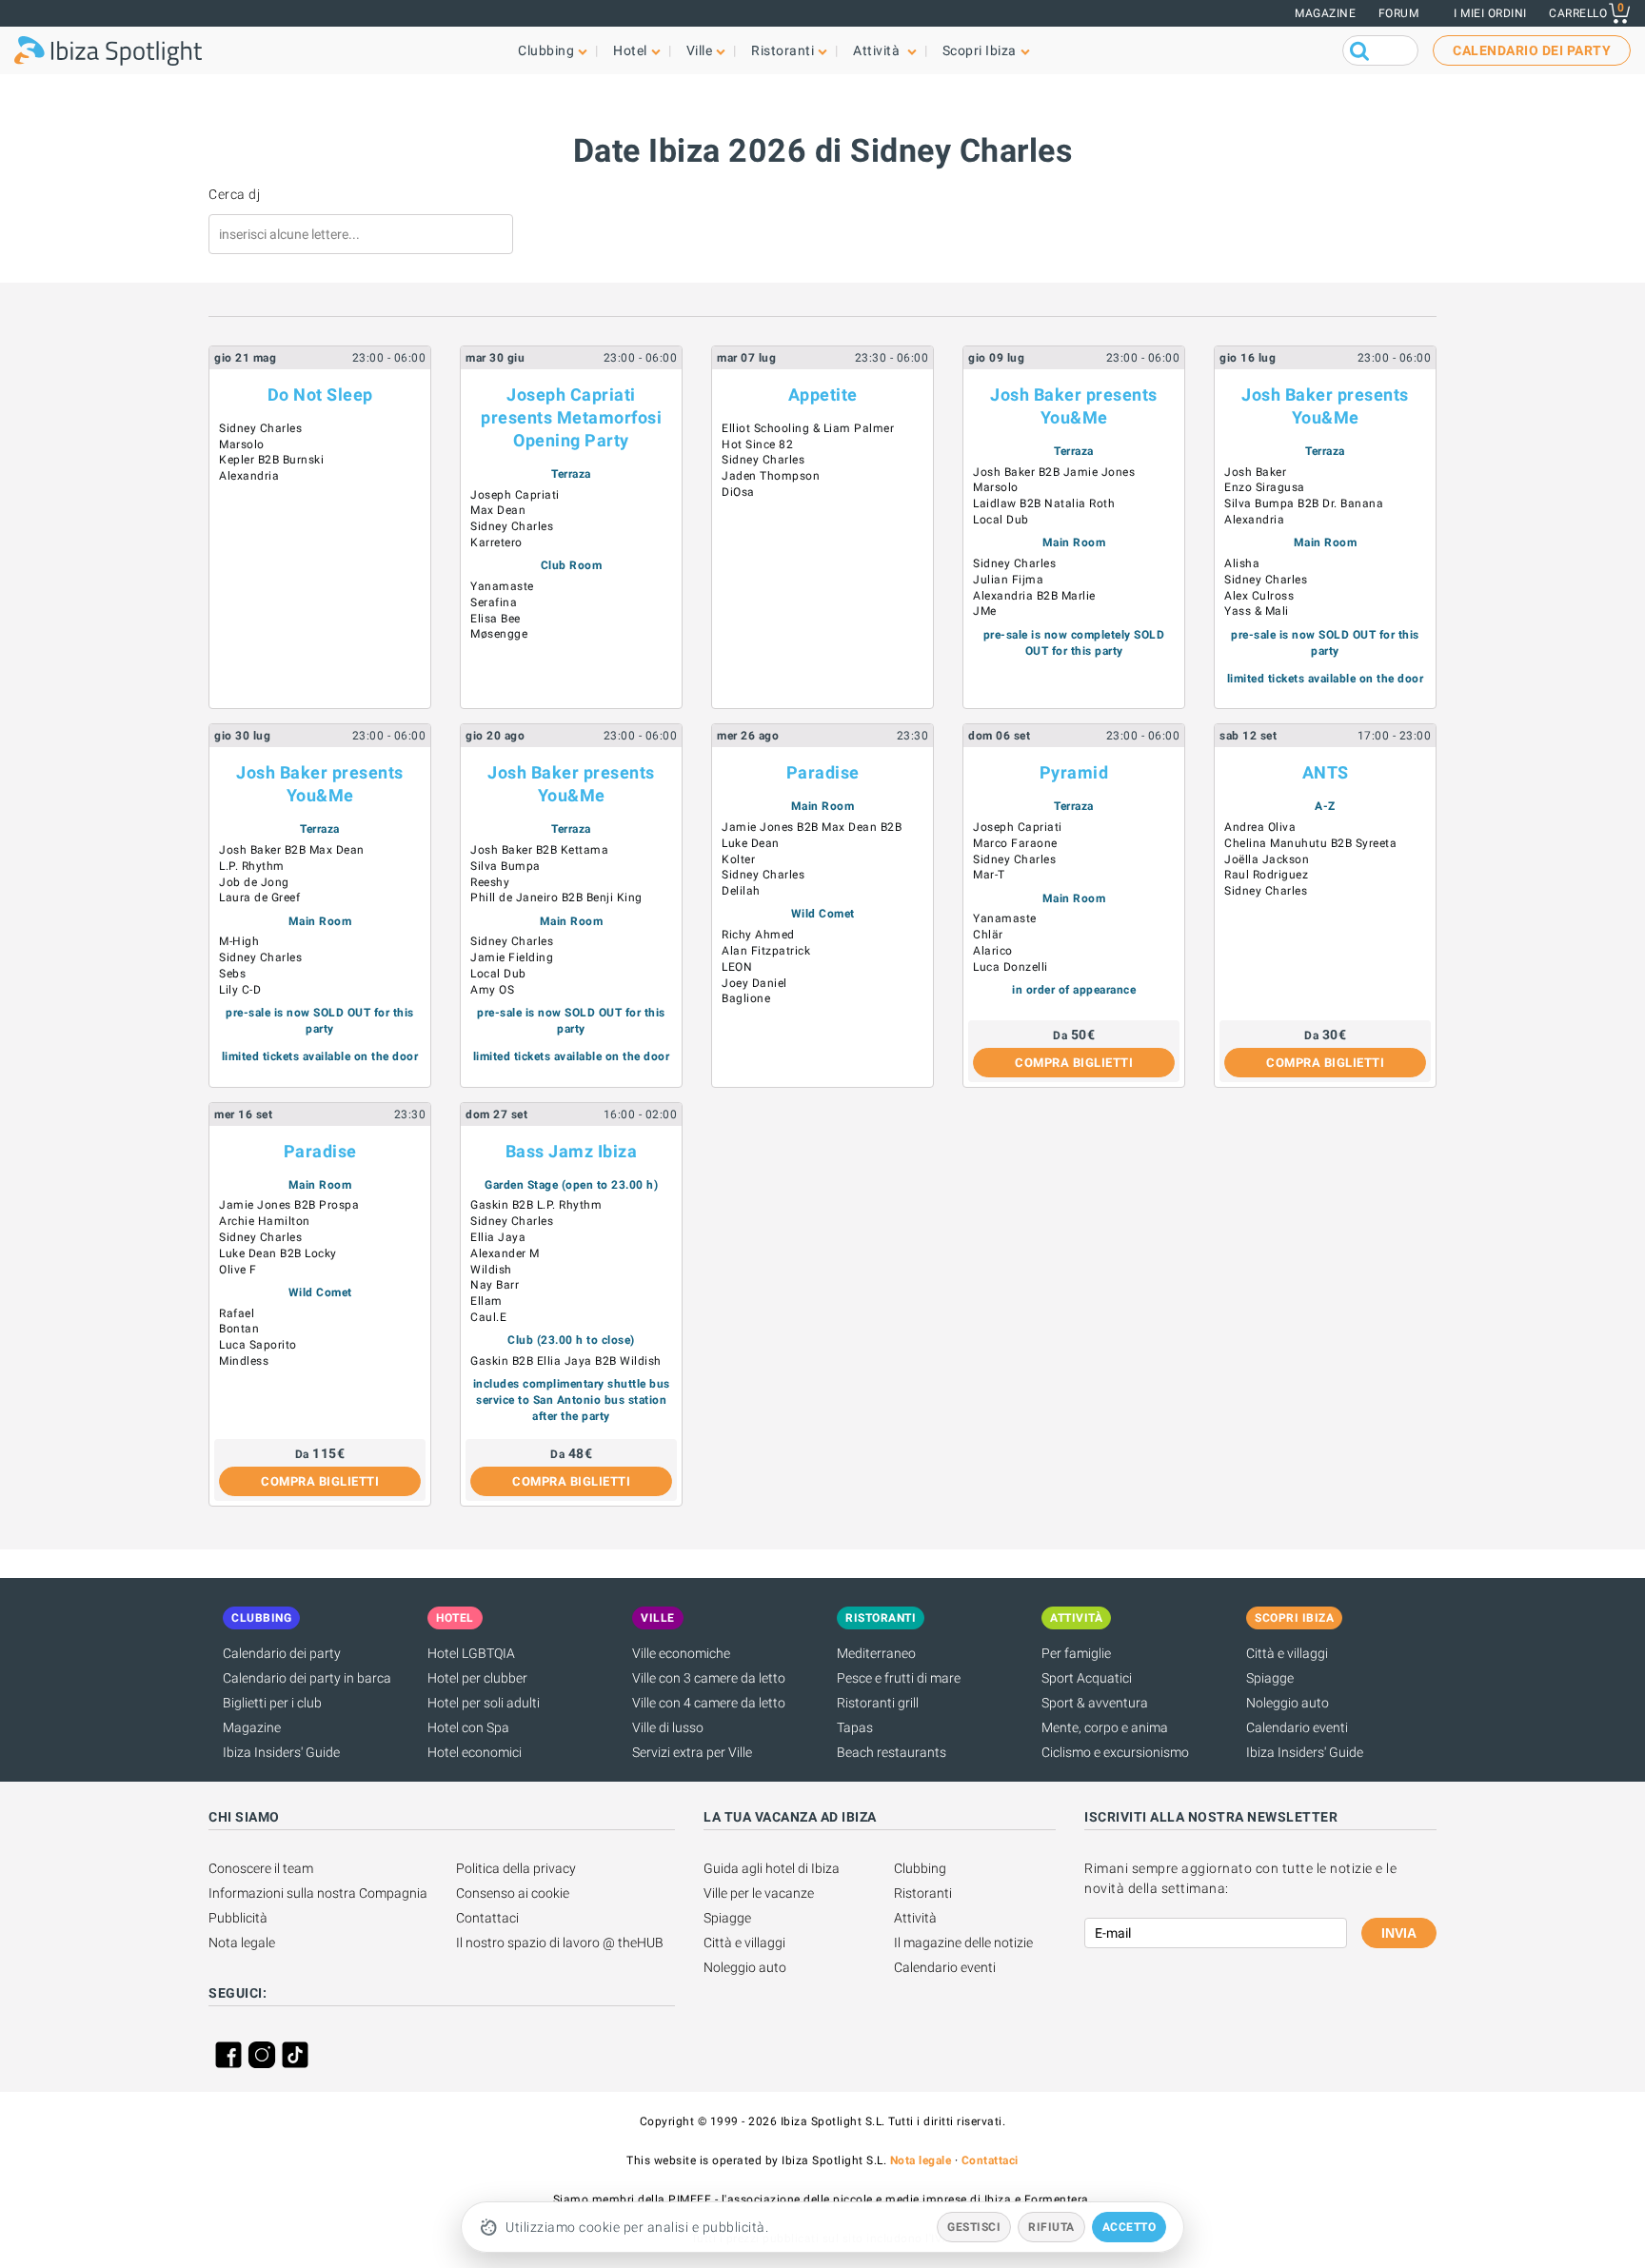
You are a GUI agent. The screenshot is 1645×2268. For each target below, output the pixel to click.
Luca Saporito (258, 1345)
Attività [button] (878, 50)
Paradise (823, 772)
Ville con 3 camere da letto (709, 1678)
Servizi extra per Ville (692, 1752)
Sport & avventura (1095, 1703)
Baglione (746, 998)
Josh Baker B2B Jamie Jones (1054, 472)
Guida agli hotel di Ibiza (772, 1868)
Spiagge (1270, 1678)
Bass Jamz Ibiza (572, 1151)
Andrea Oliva (1260, 827)
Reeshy (490, 882)
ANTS (1326, 772)
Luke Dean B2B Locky (278, 1253)
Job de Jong (254, 882)
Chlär (988, 935)
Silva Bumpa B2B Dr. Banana (1304, 503)
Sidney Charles (260, 428)
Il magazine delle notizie (963, 1943)
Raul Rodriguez (1266, 875)
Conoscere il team (261, 1868)
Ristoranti (923, 1893)
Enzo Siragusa (1265, 487)
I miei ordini (1490, 13)
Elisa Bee (495, 619)
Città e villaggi (1287, 1653)
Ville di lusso (668, 1727)
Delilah (741, 891)
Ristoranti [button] (783, 50)
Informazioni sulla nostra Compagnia (318, 1893)
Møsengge (499, 634)
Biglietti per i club (272, 1703)
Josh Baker (1255, 472)
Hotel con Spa (468, 1727)
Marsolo (242, 444)
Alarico (993, 951)
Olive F (238, 1270)
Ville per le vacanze (759, 1893)
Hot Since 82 (757, 444)
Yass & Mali (1257, 611)
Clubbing (920, 1868)
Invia (1399, 1933)
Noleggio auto (1288, 1703)
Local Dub (1001, 520)
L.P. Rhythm (252, 866)
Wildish (491, 1270)
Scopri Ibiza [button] (980, 50)
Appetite (823, 394)
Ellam (486, 1301)
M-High (239, 941)
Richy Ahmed (758, 935)
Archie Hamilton (265, 1221)
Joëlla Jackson (1267, 859)
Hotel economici (475, 1752)
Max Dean (498, 510)
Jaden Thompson (771, 476)
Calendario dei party (282, 1653)
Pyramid (1074, 772)
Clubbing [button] (546, 50)
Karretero (496, 542)
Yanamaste (502, 586)
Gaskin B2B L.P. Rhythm (536, 1205)
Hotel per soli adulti (484, 1703)
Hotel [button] (630, 50)
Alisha (1242, 563)
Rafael (237, 1313)
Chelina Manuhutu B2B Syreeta (1310, 843)
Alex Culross (1259, 596)
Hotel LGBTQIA (471, 1653)
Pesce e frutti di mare (899, 1678)
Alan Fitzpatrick (766, 951)
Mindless (244, 1361)
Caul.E (488, 1317)
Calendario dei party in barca (307, 1678)
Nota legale (242, 1943)
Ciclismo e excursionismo (1115, 1752)
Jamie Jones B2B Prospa (289, 1205)
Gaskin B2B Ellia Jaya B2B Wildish (566, 1361)
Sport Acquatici (1087, 1678)
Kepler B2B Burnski (271, 460)
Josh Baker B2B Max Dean (292, 850)
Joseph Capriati (515, 495)
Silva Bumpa (505, 866)
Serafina (494, 602)
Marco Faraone (1015, 843)
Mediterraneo (876, 1653)
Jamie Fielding (512, 957)
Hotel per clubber (477, 1678)
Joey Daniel (754, 983)
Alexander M (505, 1253)
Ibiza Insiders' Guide (281, 1752)
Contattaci (487, 1918)
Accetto (1130, 2227)
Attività (915, 1918)
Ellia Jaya (498, 1237)
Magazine (1325, 13)
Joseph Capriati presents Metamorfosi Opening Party (571, 417)
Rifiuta (1051, 2227)
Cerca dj (234, 194)
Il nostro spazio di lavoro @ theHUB (560, 1943)
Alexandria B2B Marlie (1034, 596)
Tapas (855, 1727)
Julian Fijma (1008, 580)
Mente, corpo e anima (1105, 1727)
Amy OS (492, 990)
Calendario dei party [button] (1532, 50)
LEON (737, 967)
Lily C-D (240, 990)
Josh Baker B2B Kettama (539, 850)
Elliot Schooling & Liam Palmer (808, 428)
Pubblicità (238, 1918)
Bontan (239, 1329)
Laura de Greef (259, 897)
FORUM (1399, 13)
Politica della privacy (516, 1868)
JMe (985, 611)
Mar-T (989, 875)
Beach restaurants (892, 1752)
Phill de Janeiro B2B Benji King (556, 897)
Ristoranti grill (878, 1703)
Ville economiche (681, 1653)
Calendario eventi (1297, 1727)
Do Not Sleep (320, 394)
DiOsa (738, 492)
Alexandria (249, 476)
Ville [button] (700, 50)
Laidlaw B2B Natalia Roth (1044, 503)
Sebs (232, 974)
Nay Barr (495, 1285)
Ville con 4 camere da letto (709, 1703)
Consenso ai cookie (513, 1893)
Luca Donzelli (1011, 967)
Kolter (738, 859)
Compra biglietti (1074, 1063)
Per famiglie (1076, 1653)
